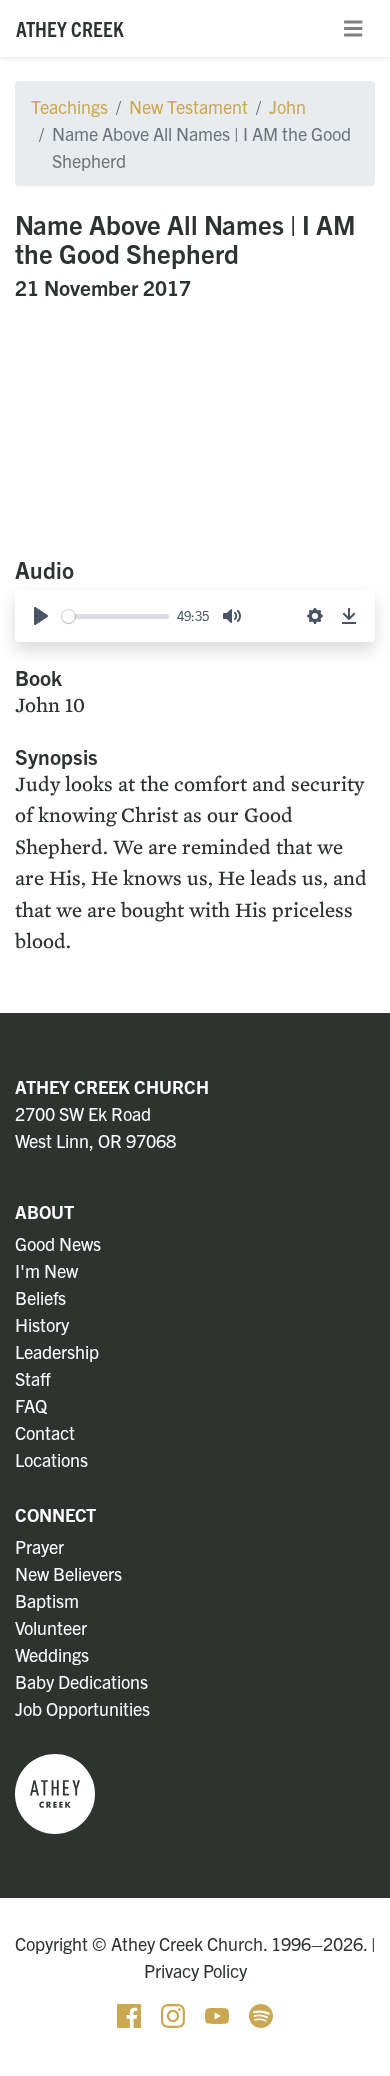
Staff (33, 1378)
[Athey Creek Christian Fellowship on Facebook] (131, 2013)
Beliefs (40, 1297)
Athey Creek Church (112, 1086)
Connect (55, 1514)
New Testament (188, 106)
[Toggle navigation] (353, 29)
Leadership (57, 1351)
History (42, 1324)
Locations (51, 1459)
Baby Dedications (81, 1681)
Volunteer (51, 1627)
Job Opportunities (82, 1708)
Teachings (69, 106)
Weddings (52, 1654)
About (44, 1211)
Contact (45, 1432)
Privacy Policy (195, 1970)
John (287, 106)
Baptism (47, 1600)
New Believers (68, 1573)
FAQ (31, 1405)
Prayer (39, 1546)
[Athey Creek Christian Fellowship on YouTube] (219, 2013)
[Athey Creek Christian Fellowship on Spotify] (261, 2013)
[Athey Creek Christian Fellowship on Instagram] (175, 2013)
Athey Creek (70, 28)
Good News (58, 1243)
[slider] (115, 616)
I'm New (46, 1270)
